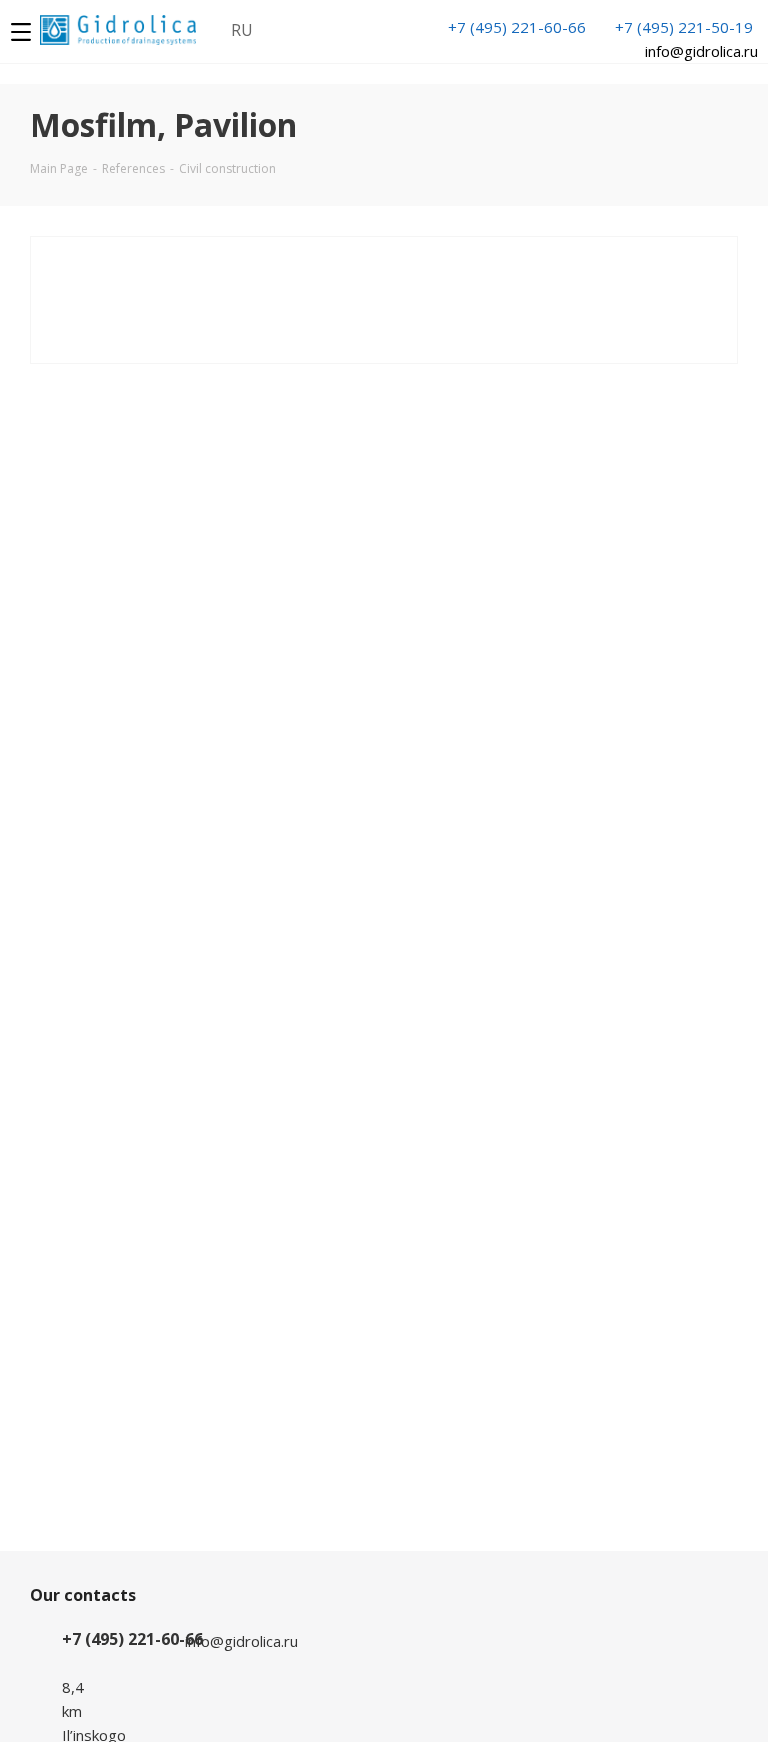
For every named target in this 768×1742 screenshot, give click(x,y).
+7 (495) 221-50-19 (684, 27)
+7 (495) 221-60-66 (517, 27)
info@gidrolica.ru (701, 51)
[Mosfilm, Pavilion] (251, 299)
